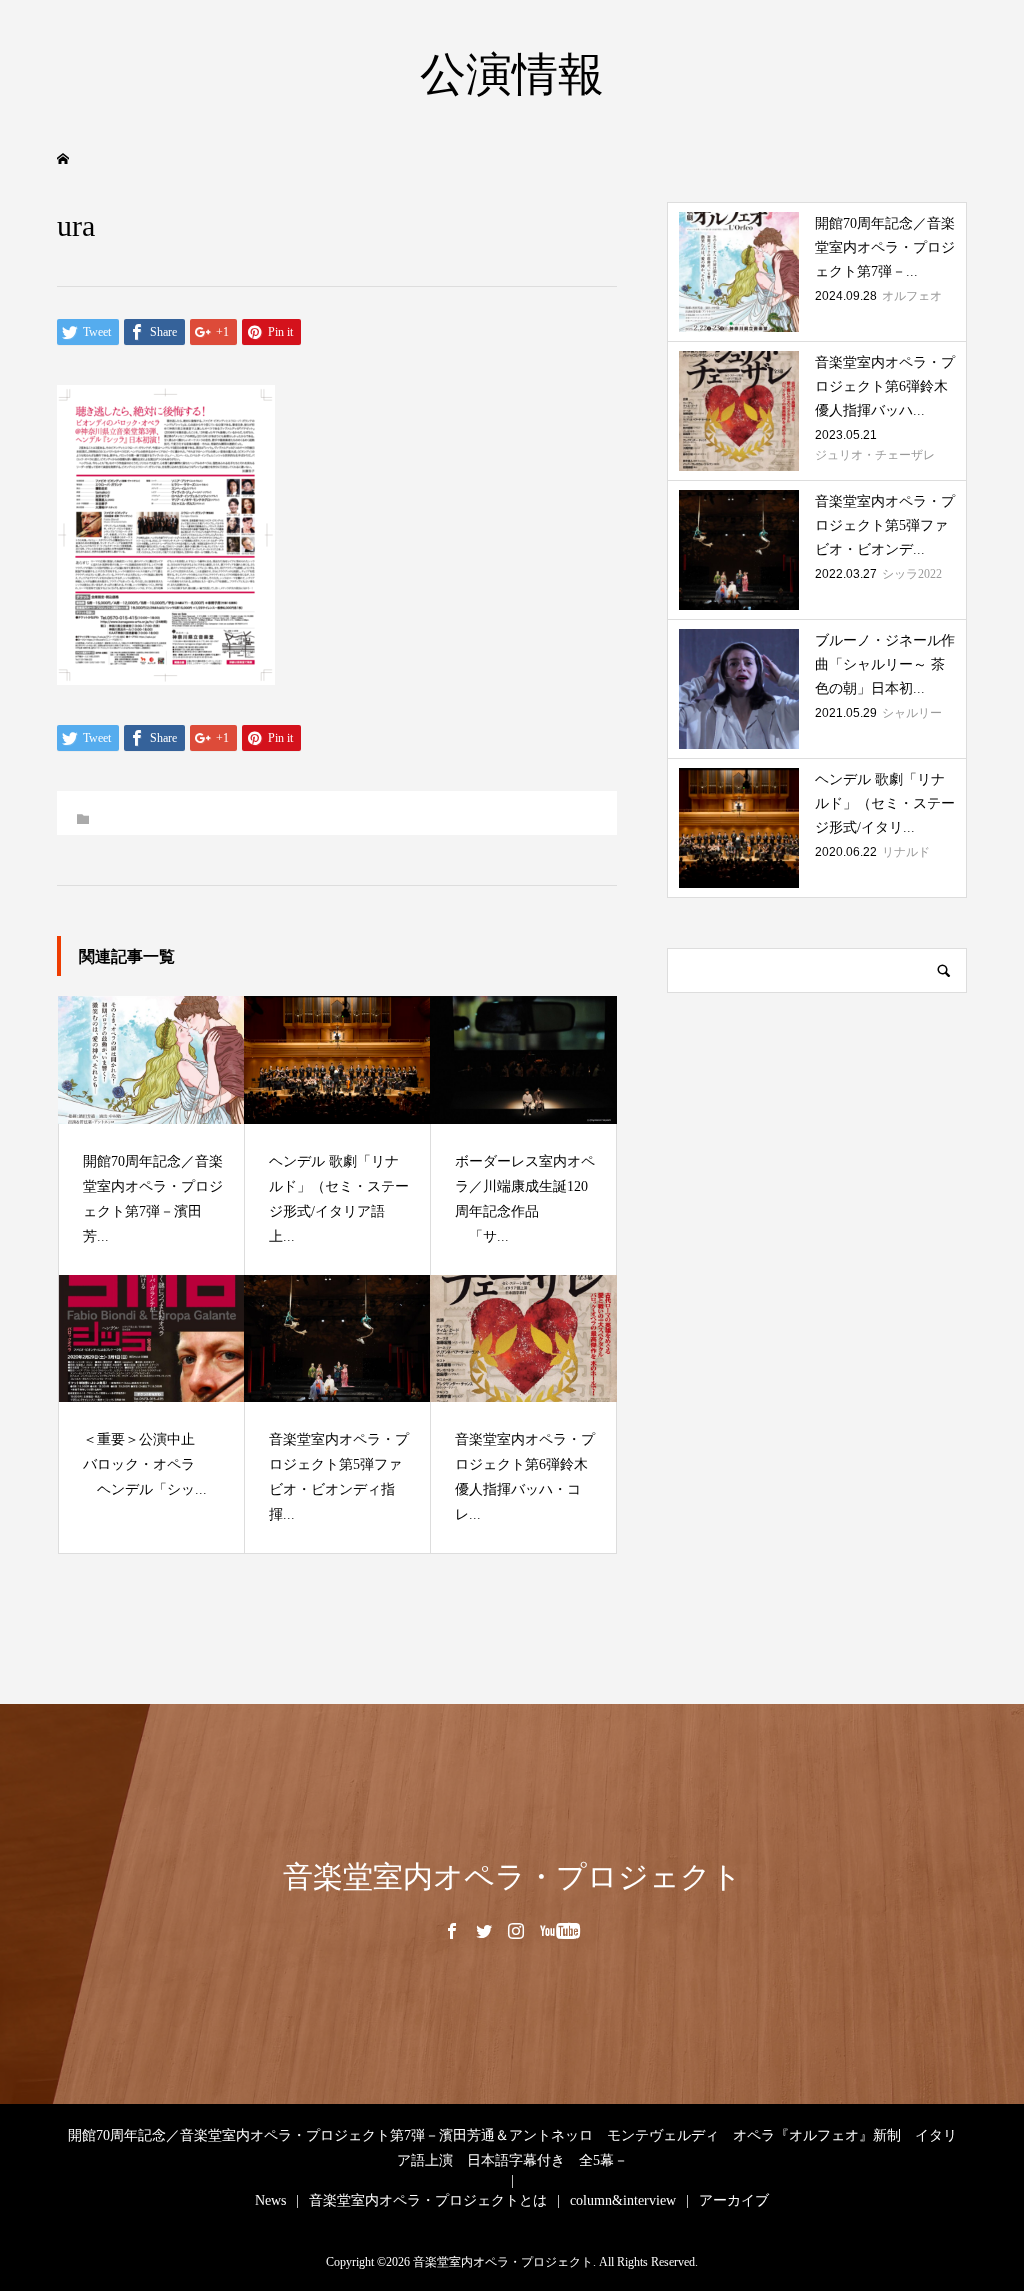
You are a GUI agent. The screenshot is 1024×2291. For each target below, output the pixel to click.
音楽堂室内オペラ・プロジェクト (512, 1876)
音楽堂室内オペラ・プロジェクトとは (428, 2200)
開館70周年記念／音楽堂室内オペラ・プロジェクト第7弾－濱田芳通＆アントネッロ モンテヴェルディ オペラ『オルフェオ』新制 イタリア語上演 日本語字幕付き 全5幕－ (512, 2148)
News (270, 2200)
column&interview (623, 2200)
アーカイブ (734, 2200)
